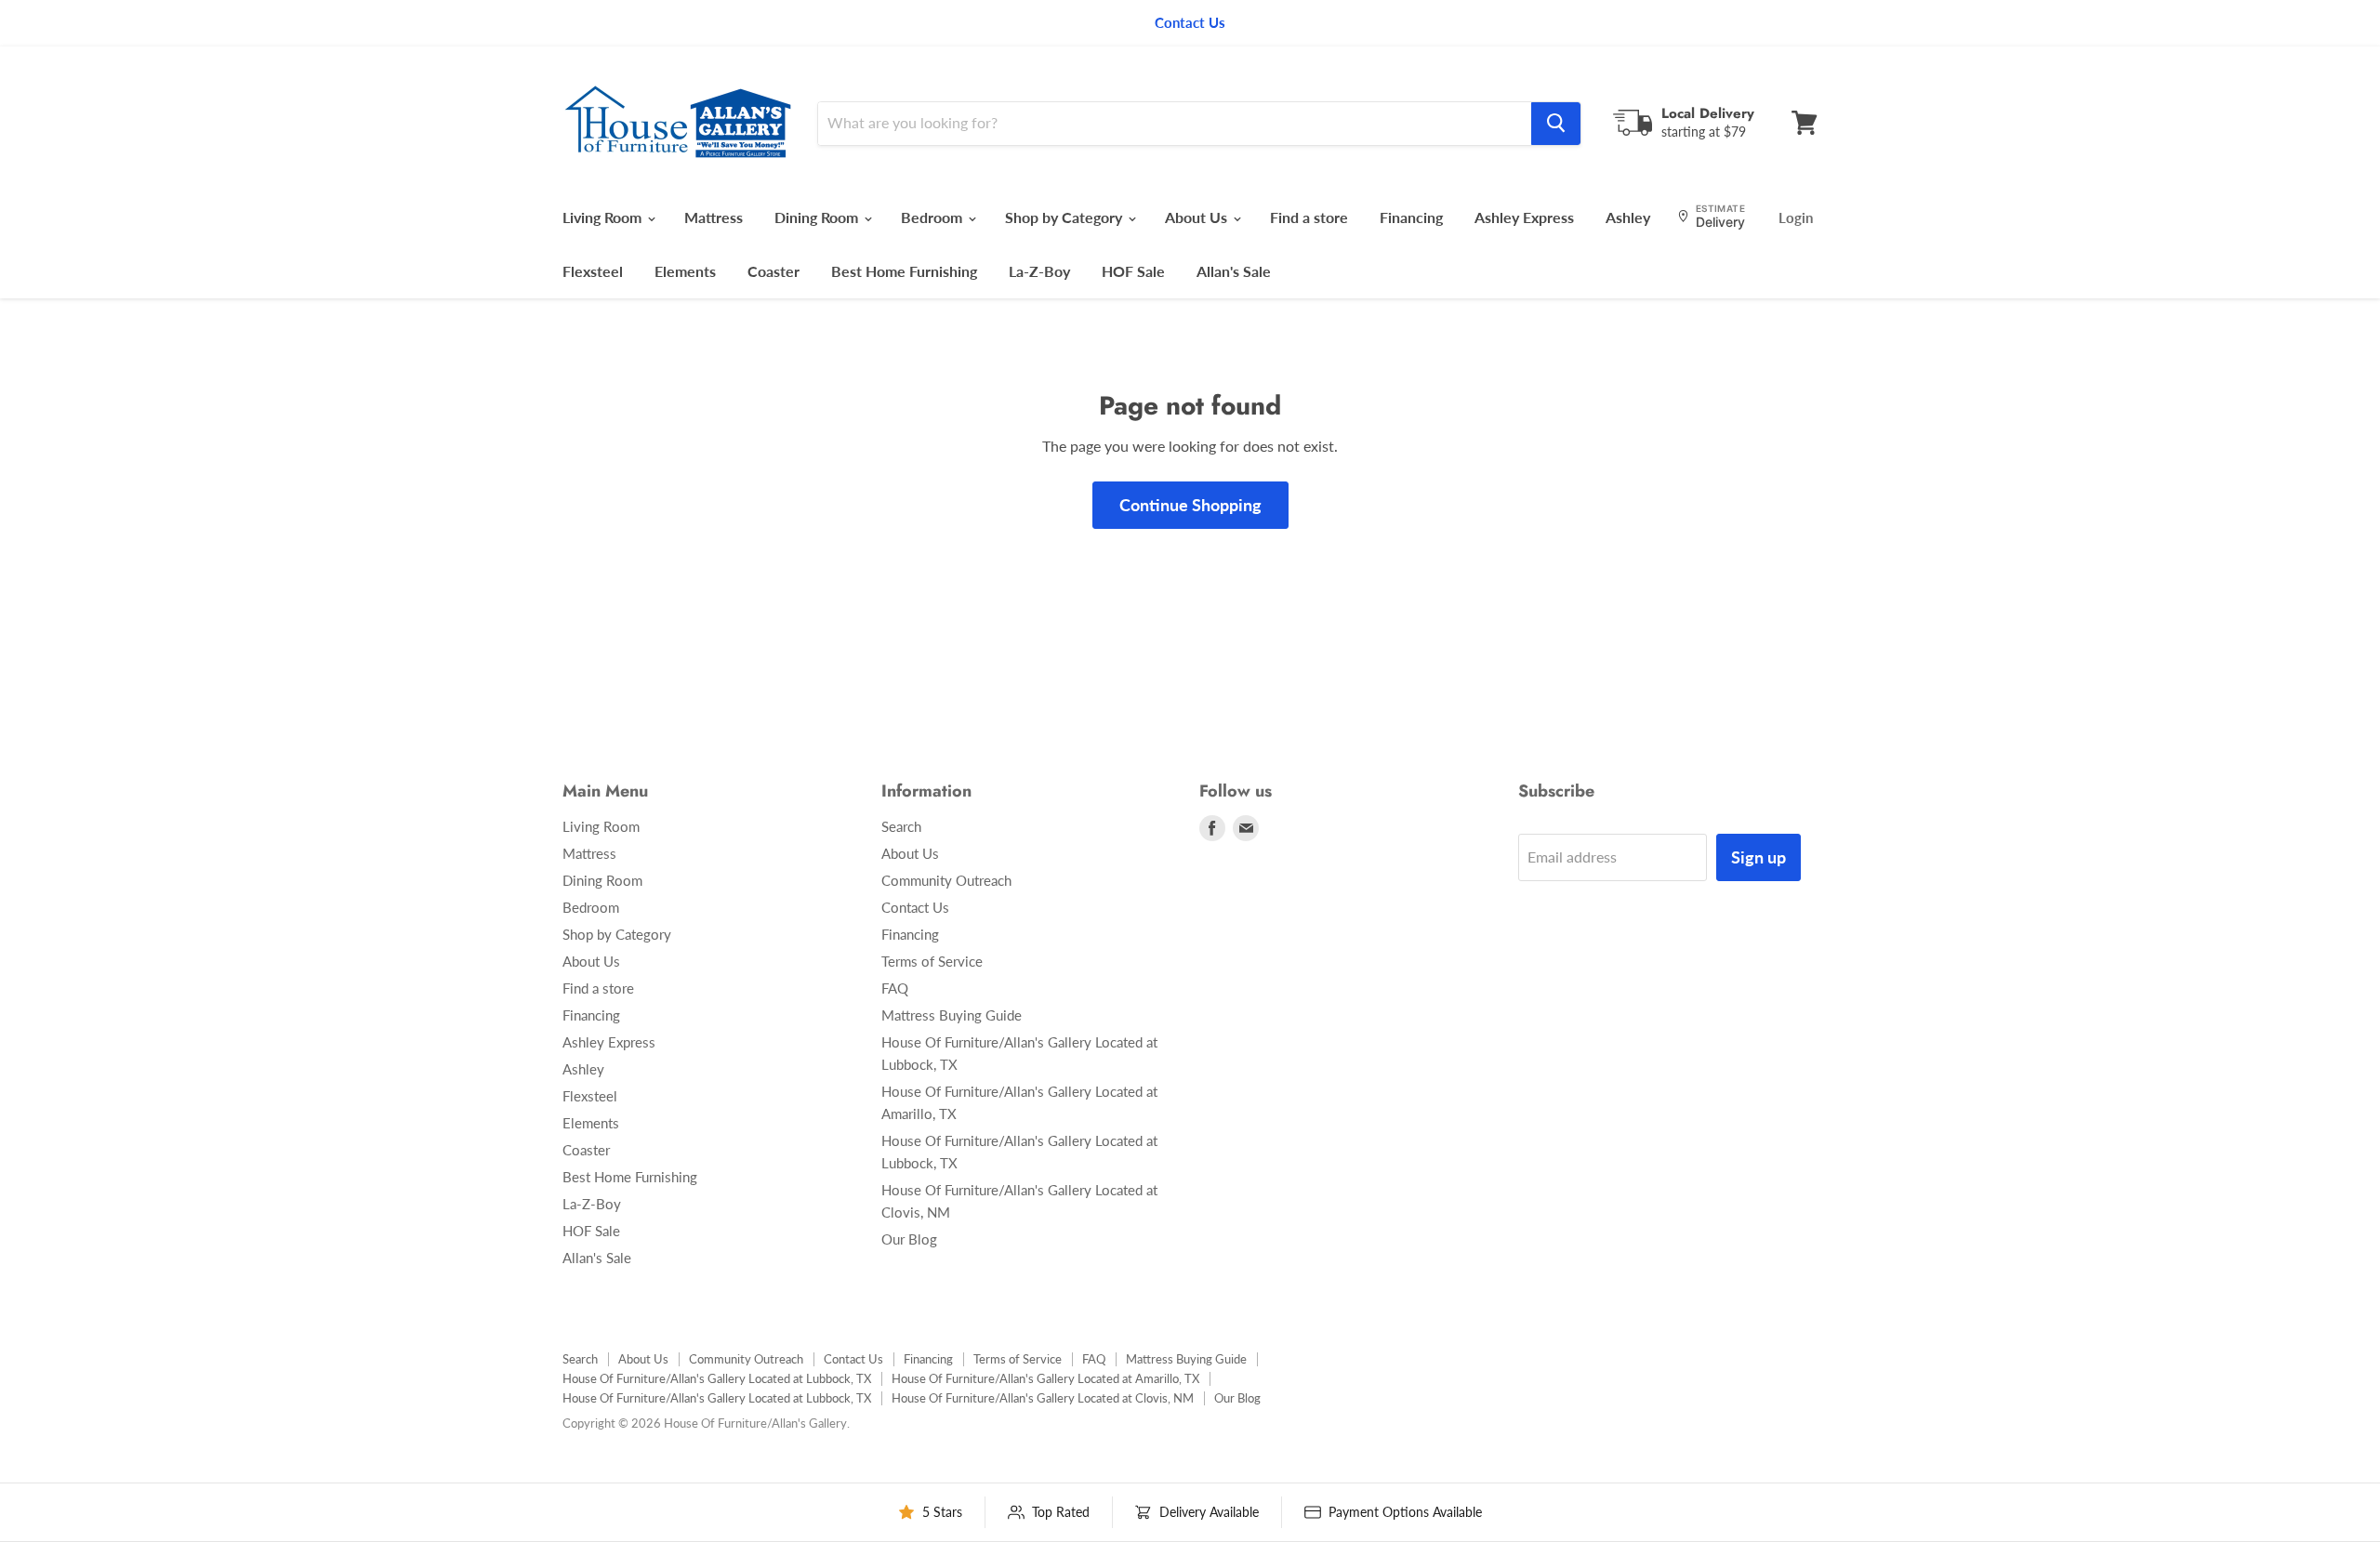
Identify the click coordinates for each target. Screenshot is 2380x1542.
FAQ (895, 988)
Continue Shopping (1190, 505)
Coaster (773, 271)
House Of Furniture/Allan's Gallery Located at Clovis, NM (1043, 1398)
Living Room (604, 217)
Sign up (1759, 857)
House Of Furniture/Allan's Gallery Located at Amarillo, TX (1045, 1378)
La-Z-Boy (1039, 271)
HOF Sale (1133, 271)
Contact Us (915, 907)
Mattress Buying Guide (952, 1015)
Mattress (714, 217)
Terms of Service (932, 961)
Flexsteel (593, 271)
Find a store (1309, 217)
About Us (1198, 217)
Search (901, 826)
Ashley (1628, 217)
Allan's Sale (1234, 271)
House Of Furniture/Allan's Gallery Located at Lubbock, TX (717, 1378)
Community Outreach (946, 880)
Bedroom (933, 217)
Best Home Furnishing (904, 271)
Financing (1411, 217)
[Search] (1556, 123)
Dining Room (818, 217)
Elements (685, 271)
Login (1796, 217)
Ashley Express (1524, 217)
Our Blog (909, 1239)
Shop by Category (1065, 217)
